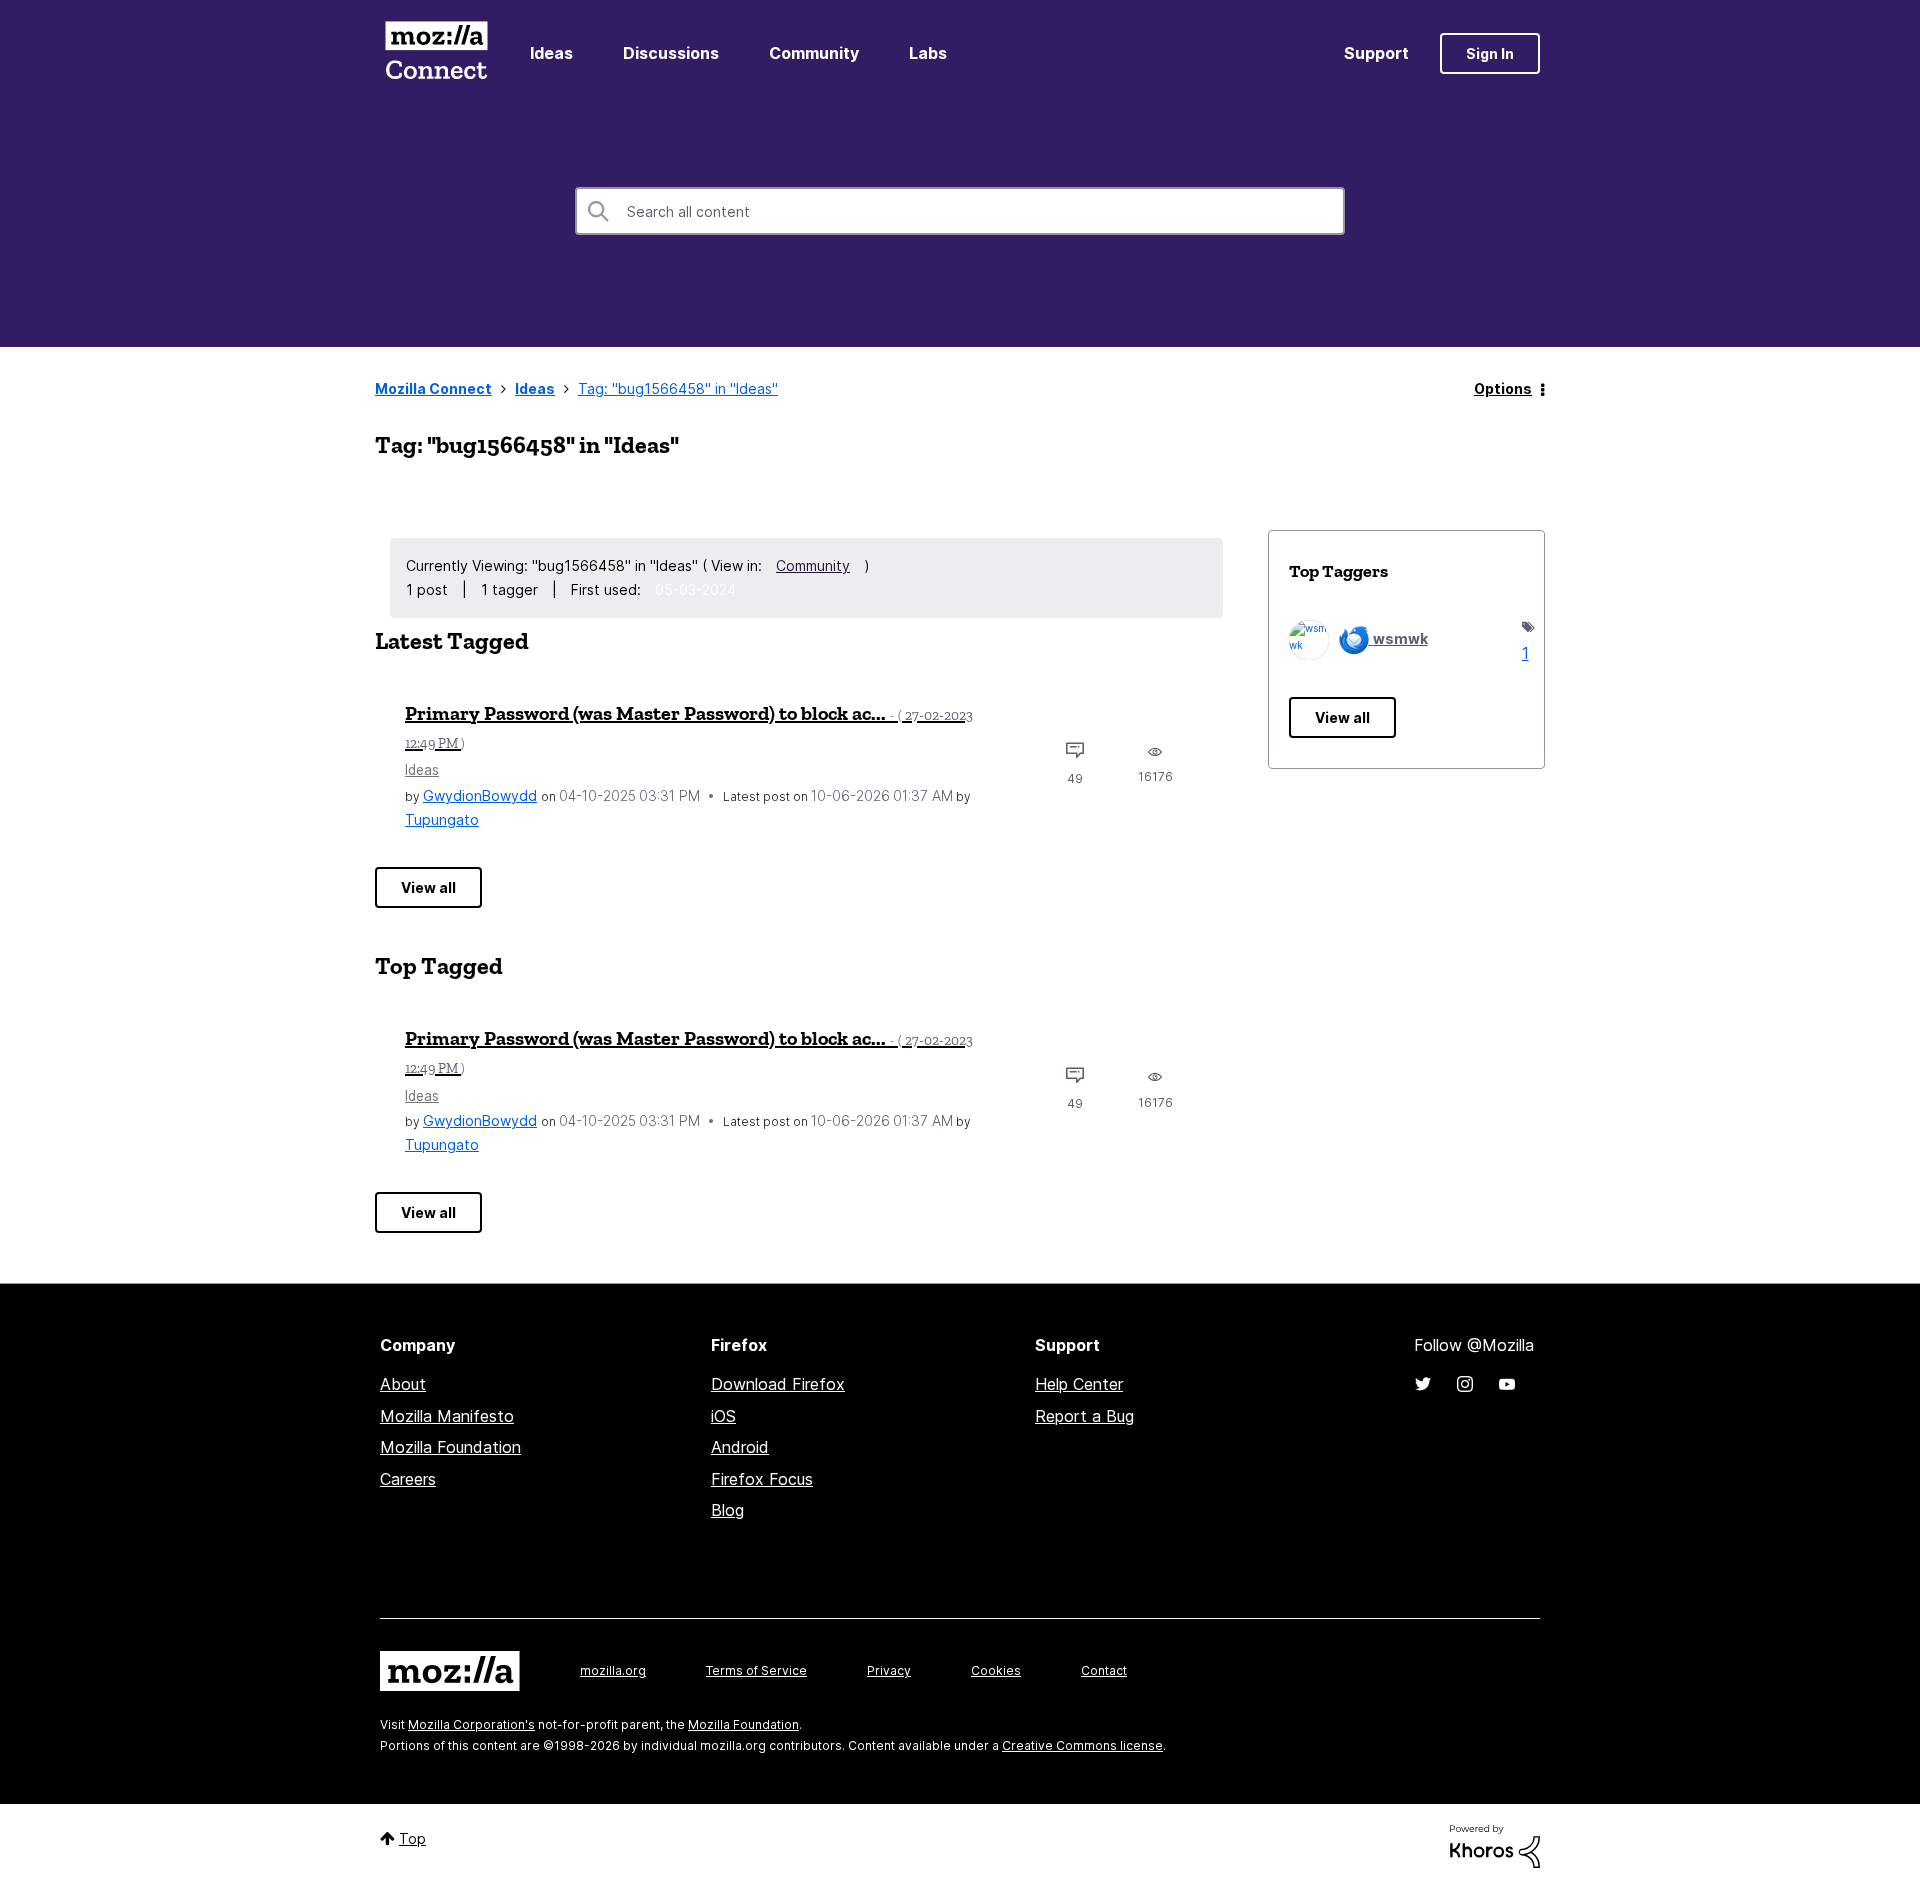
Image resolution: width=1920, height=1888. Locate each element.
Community (814, 53)
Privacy (889, 1670)
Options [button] (1503, 388)
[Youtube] (1507, 1384)
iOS (723, 1416)
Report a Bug (1084, 1416)
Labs (928, 53)
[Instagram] (1465, 1384)
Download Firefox (778, 1384)
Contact (1104, 1670)
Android (740, 1447)
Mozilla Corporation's (471, 1724)
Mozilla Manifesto (447, 1416)
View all (428, 887)
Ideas (551, 53)
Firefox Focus (762, 1479)
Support (1376, 53)
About (403, 1384)
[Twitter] (1423, 1384)
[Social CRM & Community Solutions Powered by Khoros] (1495, 1844)
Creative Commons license (1082, 1745)
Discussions (671, 53)
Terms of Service (756, 1670)
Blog (727, 1510)
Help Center (1079, 1384)
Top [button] (412, 1838)
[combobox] (960, 211)
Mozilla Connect (436, 53)
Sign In (1490, 53)
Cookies (996, 1670)
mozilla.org (613, 1670)
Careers (408, 1479)
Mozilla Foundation (450, 1447)
